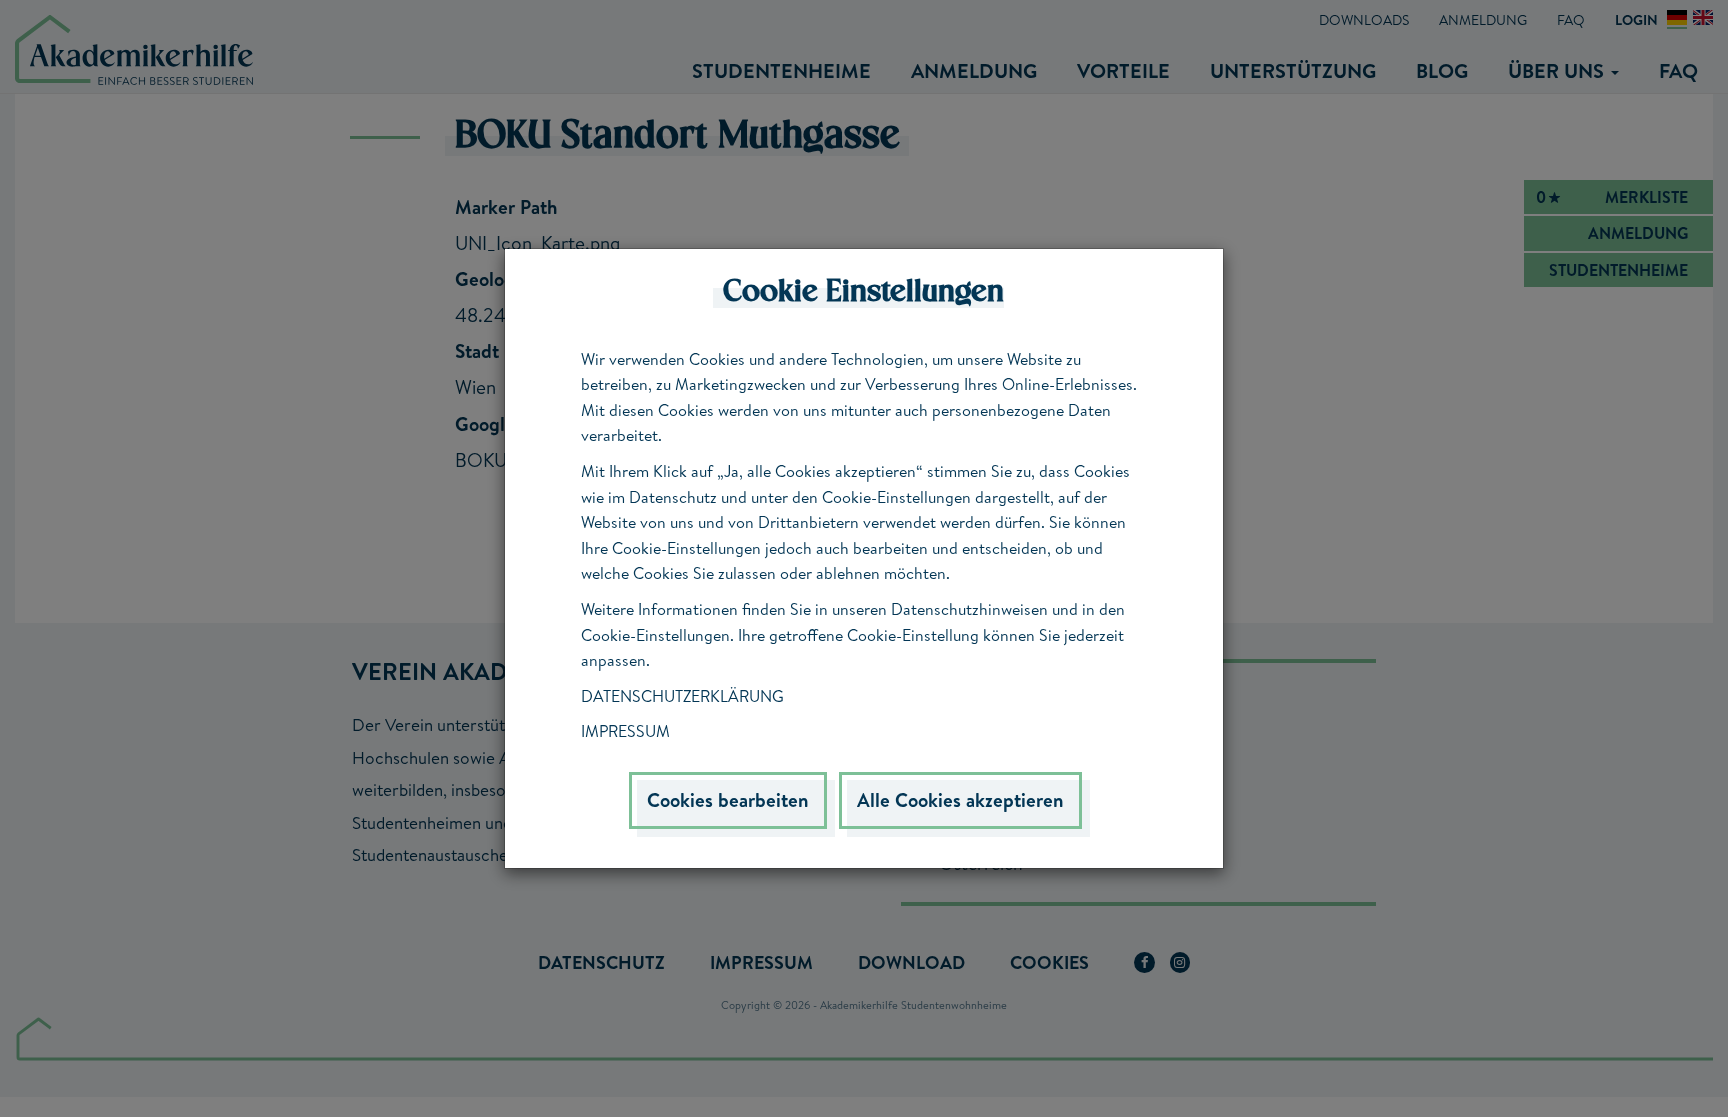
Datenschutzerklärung (682, 696)
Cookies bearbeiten (728, 800)
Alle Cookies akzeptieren (960, 800)
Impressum (625, 731)
